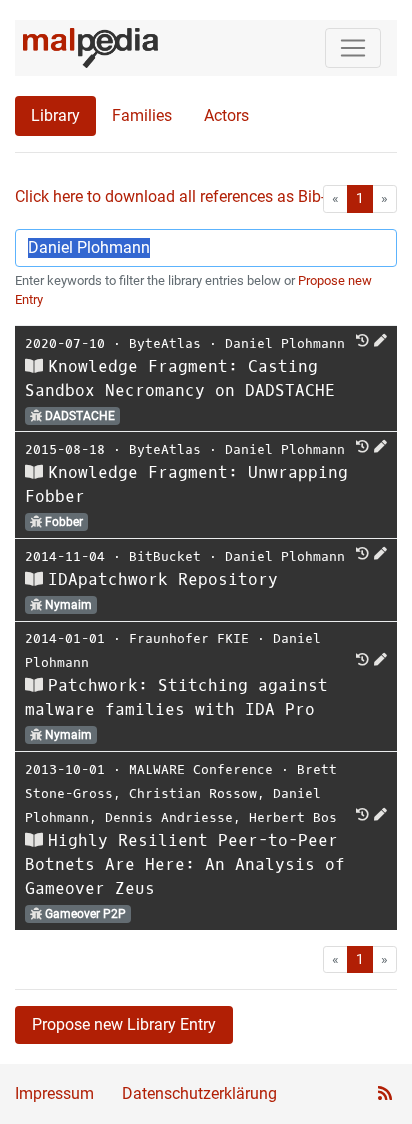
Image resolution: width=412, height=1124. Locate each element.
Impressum (54, 1093)
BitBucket (165, 556)
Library (55, 115)
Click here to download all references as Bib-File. (184, 196)
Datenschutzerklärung (199, 1093)
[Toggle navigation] (353, 48)
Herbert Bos (293, 817)
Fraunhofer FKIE (189, 638)
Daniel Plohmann (285, 343)
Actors (226, 115)
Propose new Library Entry (124, 1024)
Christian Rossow (193, 793)
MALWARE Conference (201, 769)
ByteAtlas (165, 343)
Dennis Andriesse (169, 817)
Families (142, 115)
